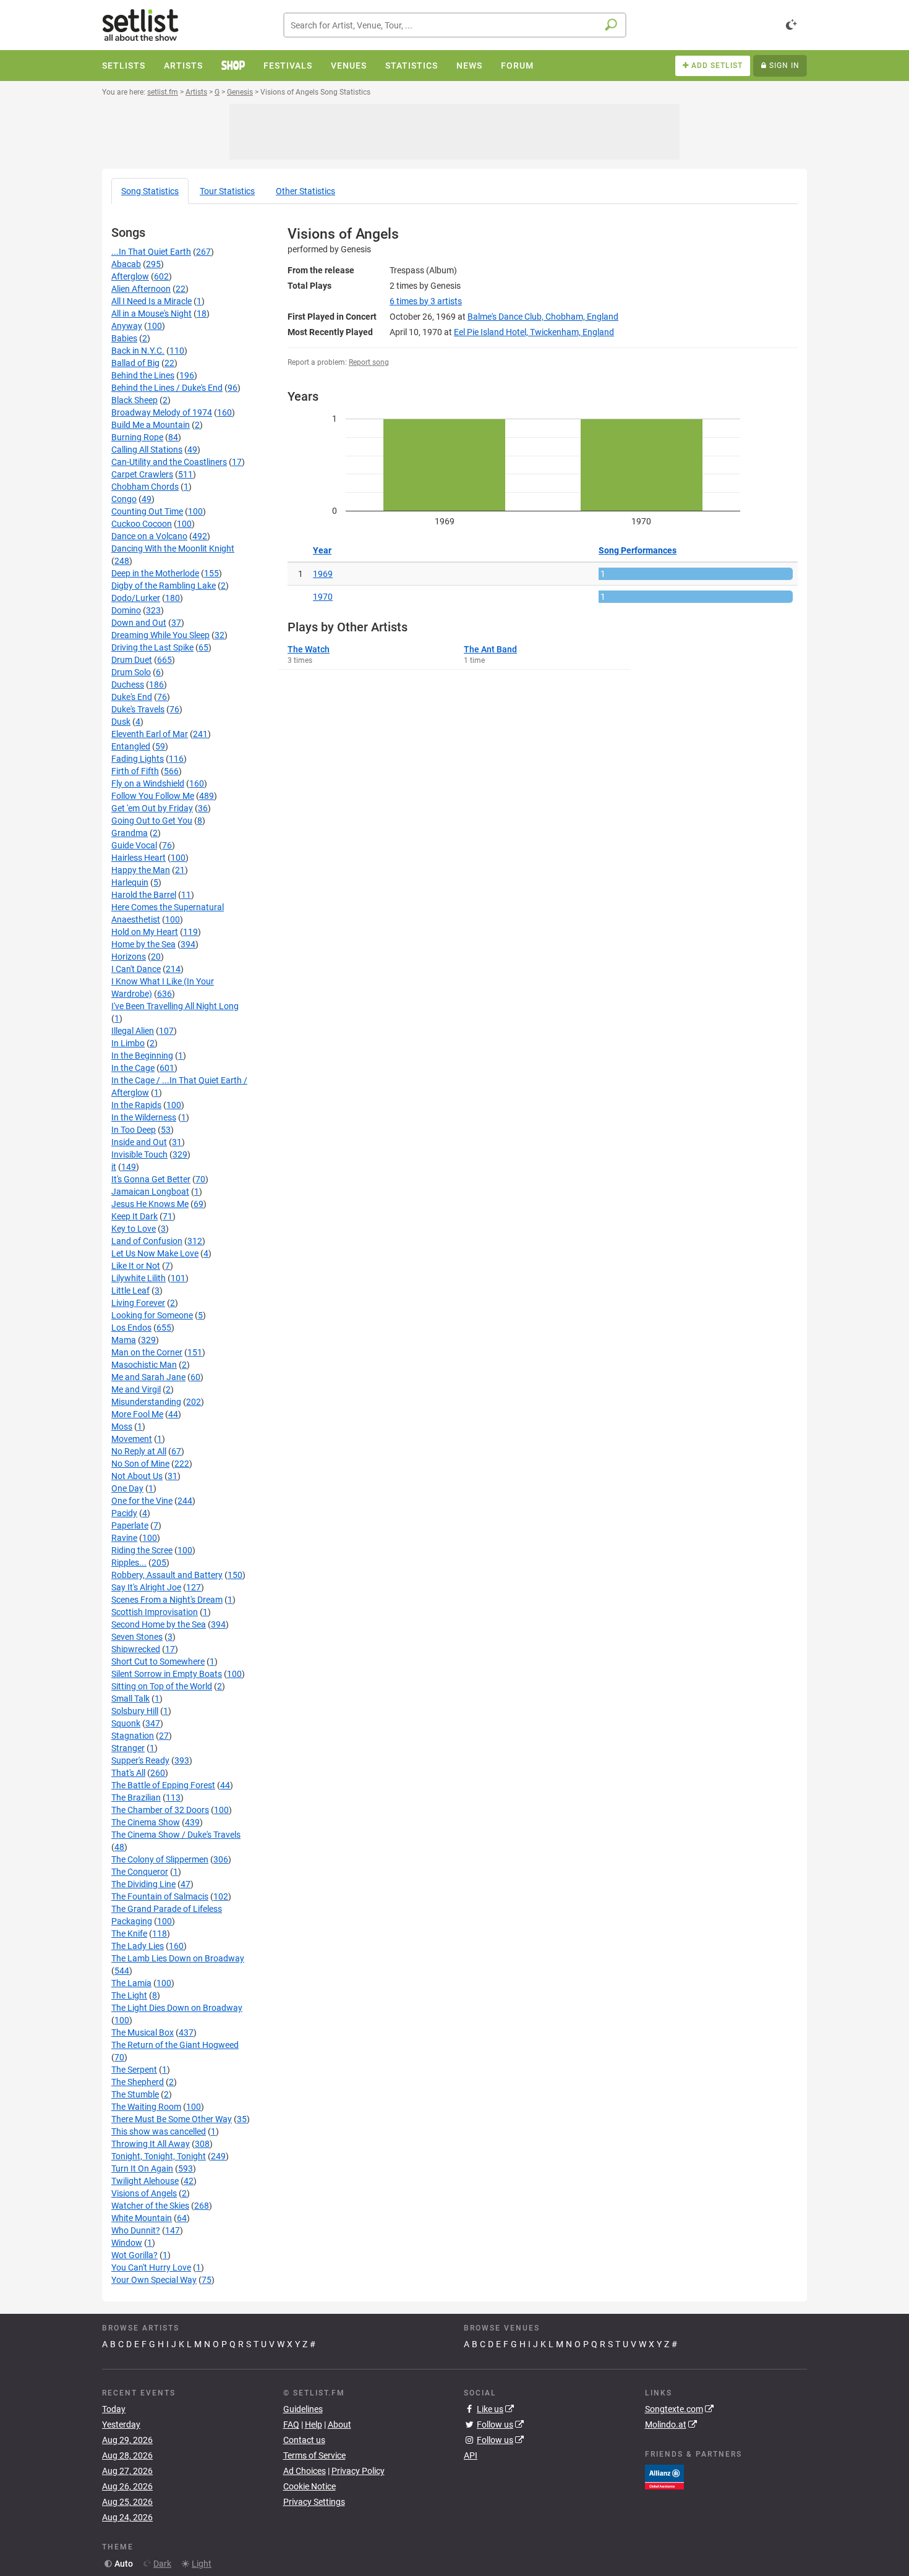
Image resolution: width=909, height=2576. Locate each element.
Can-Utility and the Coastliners (169, 462)
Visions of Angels (144, 2193)
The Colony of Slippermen (160, 1859)
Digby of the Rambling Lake (164, 586)
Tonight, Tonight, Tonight (159, 2156)
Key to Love (134, 1229)
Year (322, 550)
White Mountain (142, 2218)
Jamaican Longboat (150, 1192)
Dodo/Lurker (136, 598)
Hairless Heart (139, 858)
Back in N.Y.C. (138, 351)
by (426, 301)
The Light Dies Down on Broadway (177, 2008)
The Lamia (131, 1983)
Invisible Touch (139, 1154)
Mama (124, 1340)
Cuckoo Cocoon (142, 524)
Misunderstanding (146, 1402)
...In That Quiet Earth (151, 252)
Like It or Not (136, 1266)
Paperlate (130, 1525)
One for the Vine (142, 1501)
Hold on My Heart (145, 932)
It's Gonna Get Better (151, 1179)
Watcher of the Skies (150, 2206)
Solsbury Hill (135, 1711)
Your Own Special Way (154, 2280)
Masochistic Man (144, 1365)
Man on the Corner (147, 1352)
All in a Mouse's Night (151, 313)
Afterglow (130, 276)
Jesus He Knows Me (150, 1204)
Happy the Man (141, 870)
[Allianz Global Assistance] (664, 2476)
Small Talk (130, 1699)
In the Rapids (136, 1105)
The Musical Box (143, 2032)
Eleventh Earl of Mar (150, 734)
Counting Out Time (147, 511)
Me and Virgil (136, 1389)
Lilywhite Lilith (139, 1278)
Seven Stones (137, 1637)
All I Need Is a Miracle (151, 301)
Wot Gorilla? (134, 2255)
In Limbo (128, 1043)
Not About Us (137, 1476)
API (471, 2455)
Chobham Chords (145, 487)
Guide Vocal (134, 845)
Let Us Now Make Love (155, 1253)
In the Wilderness (144, 1117)
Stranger (128, 1748)
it (114, 1167)
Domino (126, 610)
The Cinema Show (146, 1822)
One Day (127, 1488)
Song (150, 191)
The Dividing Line (143, 1884)
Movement (132, 1439)
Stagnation (133, 1736)
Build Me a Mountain (151, 425)
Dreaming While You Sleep (160, 635)
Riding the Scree (142, 1550)
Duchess (128, 685)
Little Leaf (130, 1290)
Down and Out (139, 623)
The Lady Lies (138, 1946)
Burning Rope (137, 437)
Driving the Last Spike (152, 647)
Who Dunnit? (136, 2230)
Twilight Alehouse (145, 2181)
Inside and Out (139, 1142)
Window (127, 2243)
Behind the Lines (143, 375)
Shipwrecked (136, 1649)
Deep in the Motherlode (155, 573)
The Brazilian (136, 1798)
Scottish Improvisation (155, 1612)
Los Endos (131, 1328)
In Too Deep (134, 1130)
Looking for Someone (152, 1315)
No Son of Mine (140, 1464)
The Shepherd (138, 2082)
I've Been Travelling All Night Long (175, 1006)
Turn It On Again (142, 2169)
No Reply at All (139, 1451)
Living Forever (138, 1303)
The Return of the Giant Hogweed (175, 2045)
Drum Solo (131, 672)
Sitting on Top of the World (162, 1686)
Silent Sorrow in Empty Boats (167, 1674)
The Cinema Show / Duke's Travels (176, 1835)
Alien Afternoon (141, 289)
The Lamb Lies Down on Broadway (178, 1958)
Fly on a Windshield (148, 783)
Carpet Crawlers (142, 474)
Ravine (124, 1538)
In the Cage (133, 1068)
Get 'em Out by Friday (152, 808)
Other (305, 191)
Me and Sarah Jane (148, 1377)
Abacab (126, 264)
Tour (227, 191)
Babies (124, 338)
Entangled (131, 746)
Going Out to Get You (152, 821)
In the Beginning (142, 1056)
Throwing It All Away (151, 2144)
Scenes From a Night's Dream (167, 1600)
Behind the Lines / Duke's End (167, 388)
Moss (122, 1427)
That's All (128, 1773)
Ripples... (129, 1563)
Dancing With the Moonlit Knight (173, 548)
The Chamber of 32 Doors (160, 1810)
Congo (124, 499)
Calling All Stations (147, 450)
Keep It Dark (134, 1216)
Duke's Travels (138, 709)
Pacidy (124, 1513)
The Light (129, 1995)
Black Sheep (134, 400)
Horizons (129, 957)
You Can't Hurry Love (151, 2267)
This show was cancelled (159, 2131)
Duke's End (132, 697)
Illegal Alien (133, 1031)
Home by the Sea (143, 944)
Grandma (130, 833)
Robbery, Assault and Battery (167, 1575)
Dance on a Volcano (149, 536)
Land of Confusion (147, 1241)
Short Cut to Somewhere (158, 1661)
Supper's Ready (140, 1760)
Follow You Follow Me (153, 796)
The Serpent (134, 2070)
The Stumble (135, 2094)
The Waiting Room (146, 2107)
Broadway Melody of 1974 (162, 412)
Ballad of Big (135, 363)
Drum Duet (132, 660)
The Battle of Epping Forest (163, 1785)
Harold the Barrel (144, 895)
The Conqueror (140, 1872)
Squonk (126, 1723)
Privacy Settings (314, 2502)
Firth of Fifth (135, 771)
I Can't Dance (136, 969)
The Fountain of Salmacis (160, 1896)
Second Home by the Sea (159, 1624)
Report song (369, 362)
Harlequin (130, 882)
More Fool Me (137, 1414)
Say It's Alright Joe (146, 1587)
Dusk (121, 722)
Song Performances (638, 550)
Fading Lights (138, 759)
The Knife (129, 1934)
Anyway (127, 326)
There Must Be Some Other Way (172, 2119)
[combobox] (455, 25)
